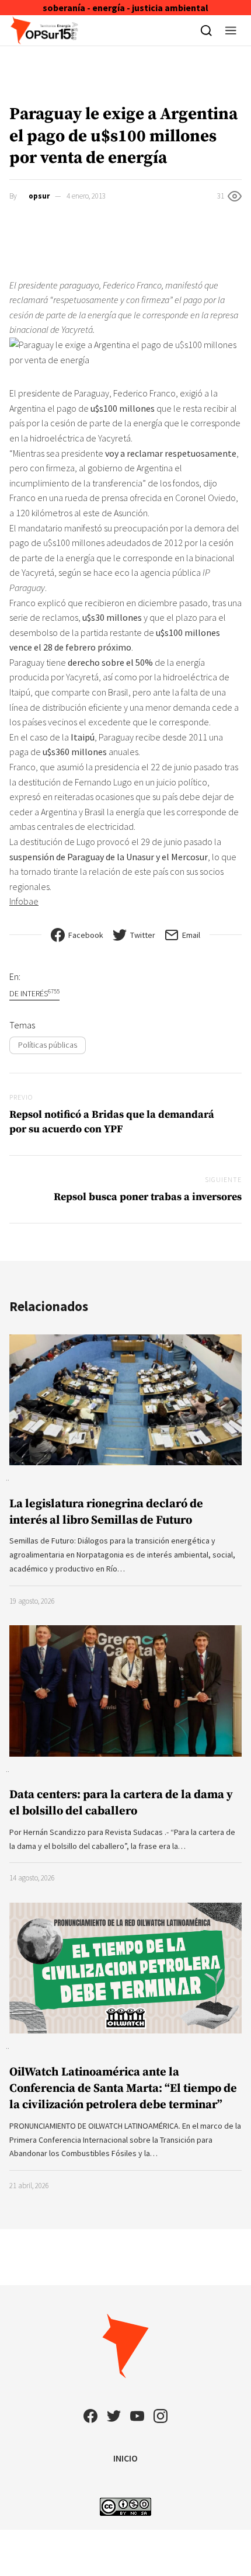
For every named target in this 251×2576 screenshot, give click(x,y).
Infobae (24, 901)
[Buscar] (206, 30)
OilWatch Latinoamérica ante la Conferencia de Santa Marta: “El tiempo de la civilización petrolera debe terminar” (123, 2089)
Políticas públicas (48, 1045)
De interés (34, 993)
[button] (231, 30)
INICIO (125, 2458)
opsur (39, 196)
